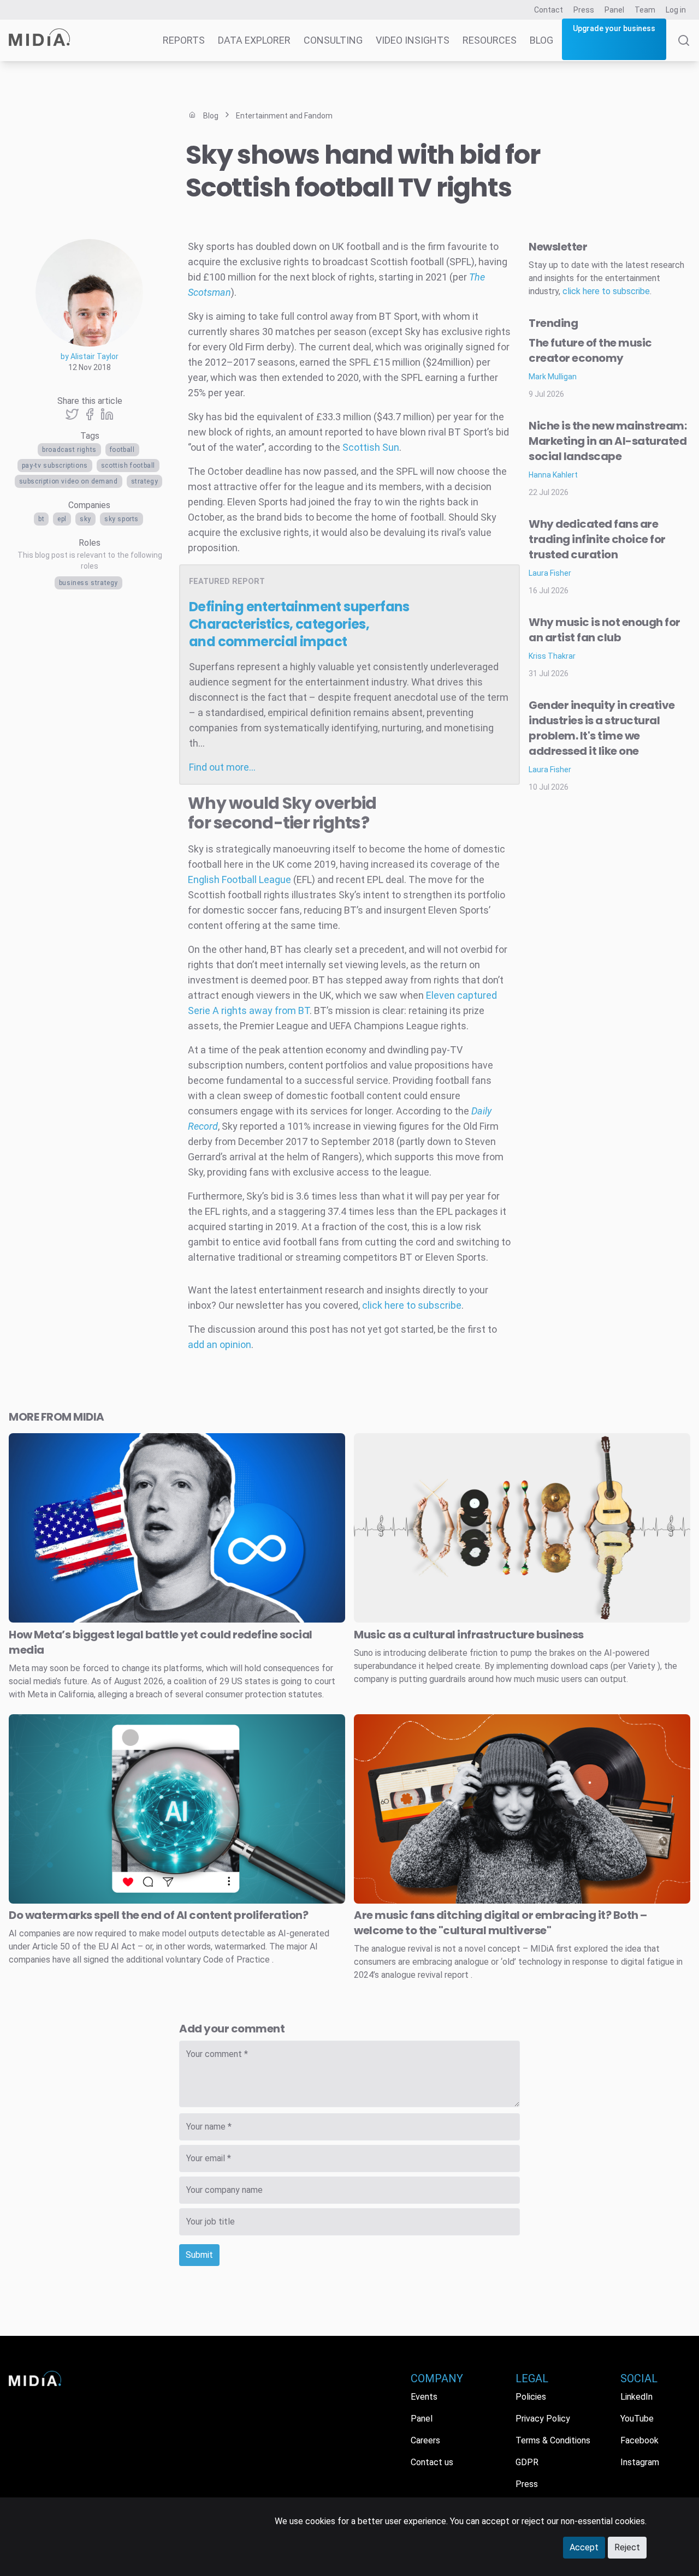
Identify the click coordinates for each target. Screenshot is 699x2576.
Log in (676, 10)
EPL (62, 519)
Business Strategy (88, 583)
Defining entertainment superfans (299, 624)
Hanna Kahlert (553, 475)
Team (645, 10)
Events (424, 2397)
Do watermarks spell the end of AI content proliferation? (158, 1915)
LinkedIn (636, 2397)
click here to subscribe (412, 1305)
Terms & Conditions (553, 2440)
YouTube (637, 2419)
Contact (549, 10)
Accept (584, 2547)
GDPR (527, 2462)
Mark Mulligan (553, 377)
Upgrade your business (614, 28)
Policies (531, 2397)
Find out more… (222, 767)
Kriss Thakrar (552, 656)
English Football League (239, 879)
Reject (627, 2547)
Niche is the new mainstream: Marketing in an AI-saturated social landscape (608, 441)
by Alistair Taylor (90, 356)
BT (41, 519)
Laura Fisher (550, 573)
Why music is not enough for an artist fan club (605, 630)
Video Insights (413, 40)
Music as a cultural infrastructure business (469, 1635)
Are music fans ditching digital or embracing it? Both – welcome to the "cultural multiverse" (500, 1923)
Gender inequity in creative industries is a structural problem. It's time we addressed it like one (602, 728)
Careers (425, 2440)
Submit (199, 2255)
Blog (541, 40)
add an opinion (220, 1344)
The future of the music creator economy (590, 350)
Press (584, 10)
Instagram (640, 2462)
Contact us (432, 2462)
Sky (85, 519)
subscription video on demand (69, 481)
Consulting (333, 40)
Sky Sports (122, 519)
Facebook (639, 2440)
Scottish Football (128, 466)
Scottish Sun (371, 447)
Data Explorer (254, 40)
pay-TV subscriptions (55, 466)
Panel (614, 10)
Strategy (145, 481)
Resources (490, 40)
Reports (184, 40)
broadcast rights (69, 450)
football (122, 450)
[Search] (684, 48)
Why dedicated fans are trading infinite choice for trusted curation (597, 539)
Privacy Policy (543, 2419)
